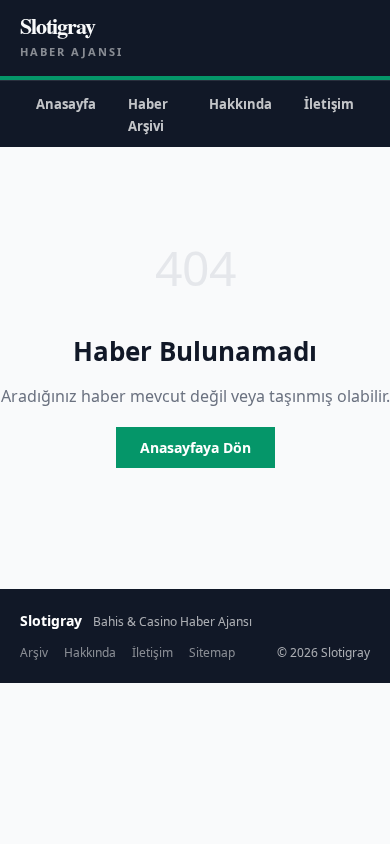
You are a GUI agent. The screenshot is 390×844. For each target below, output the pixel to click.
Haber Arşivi (148, 115)
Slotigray (57, 25)
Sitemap (212, 652)
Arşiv (34, 652)
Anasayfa (66, 104)
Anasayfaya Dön (195, 447)
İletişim (329, 104)
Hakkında (240, 104)
